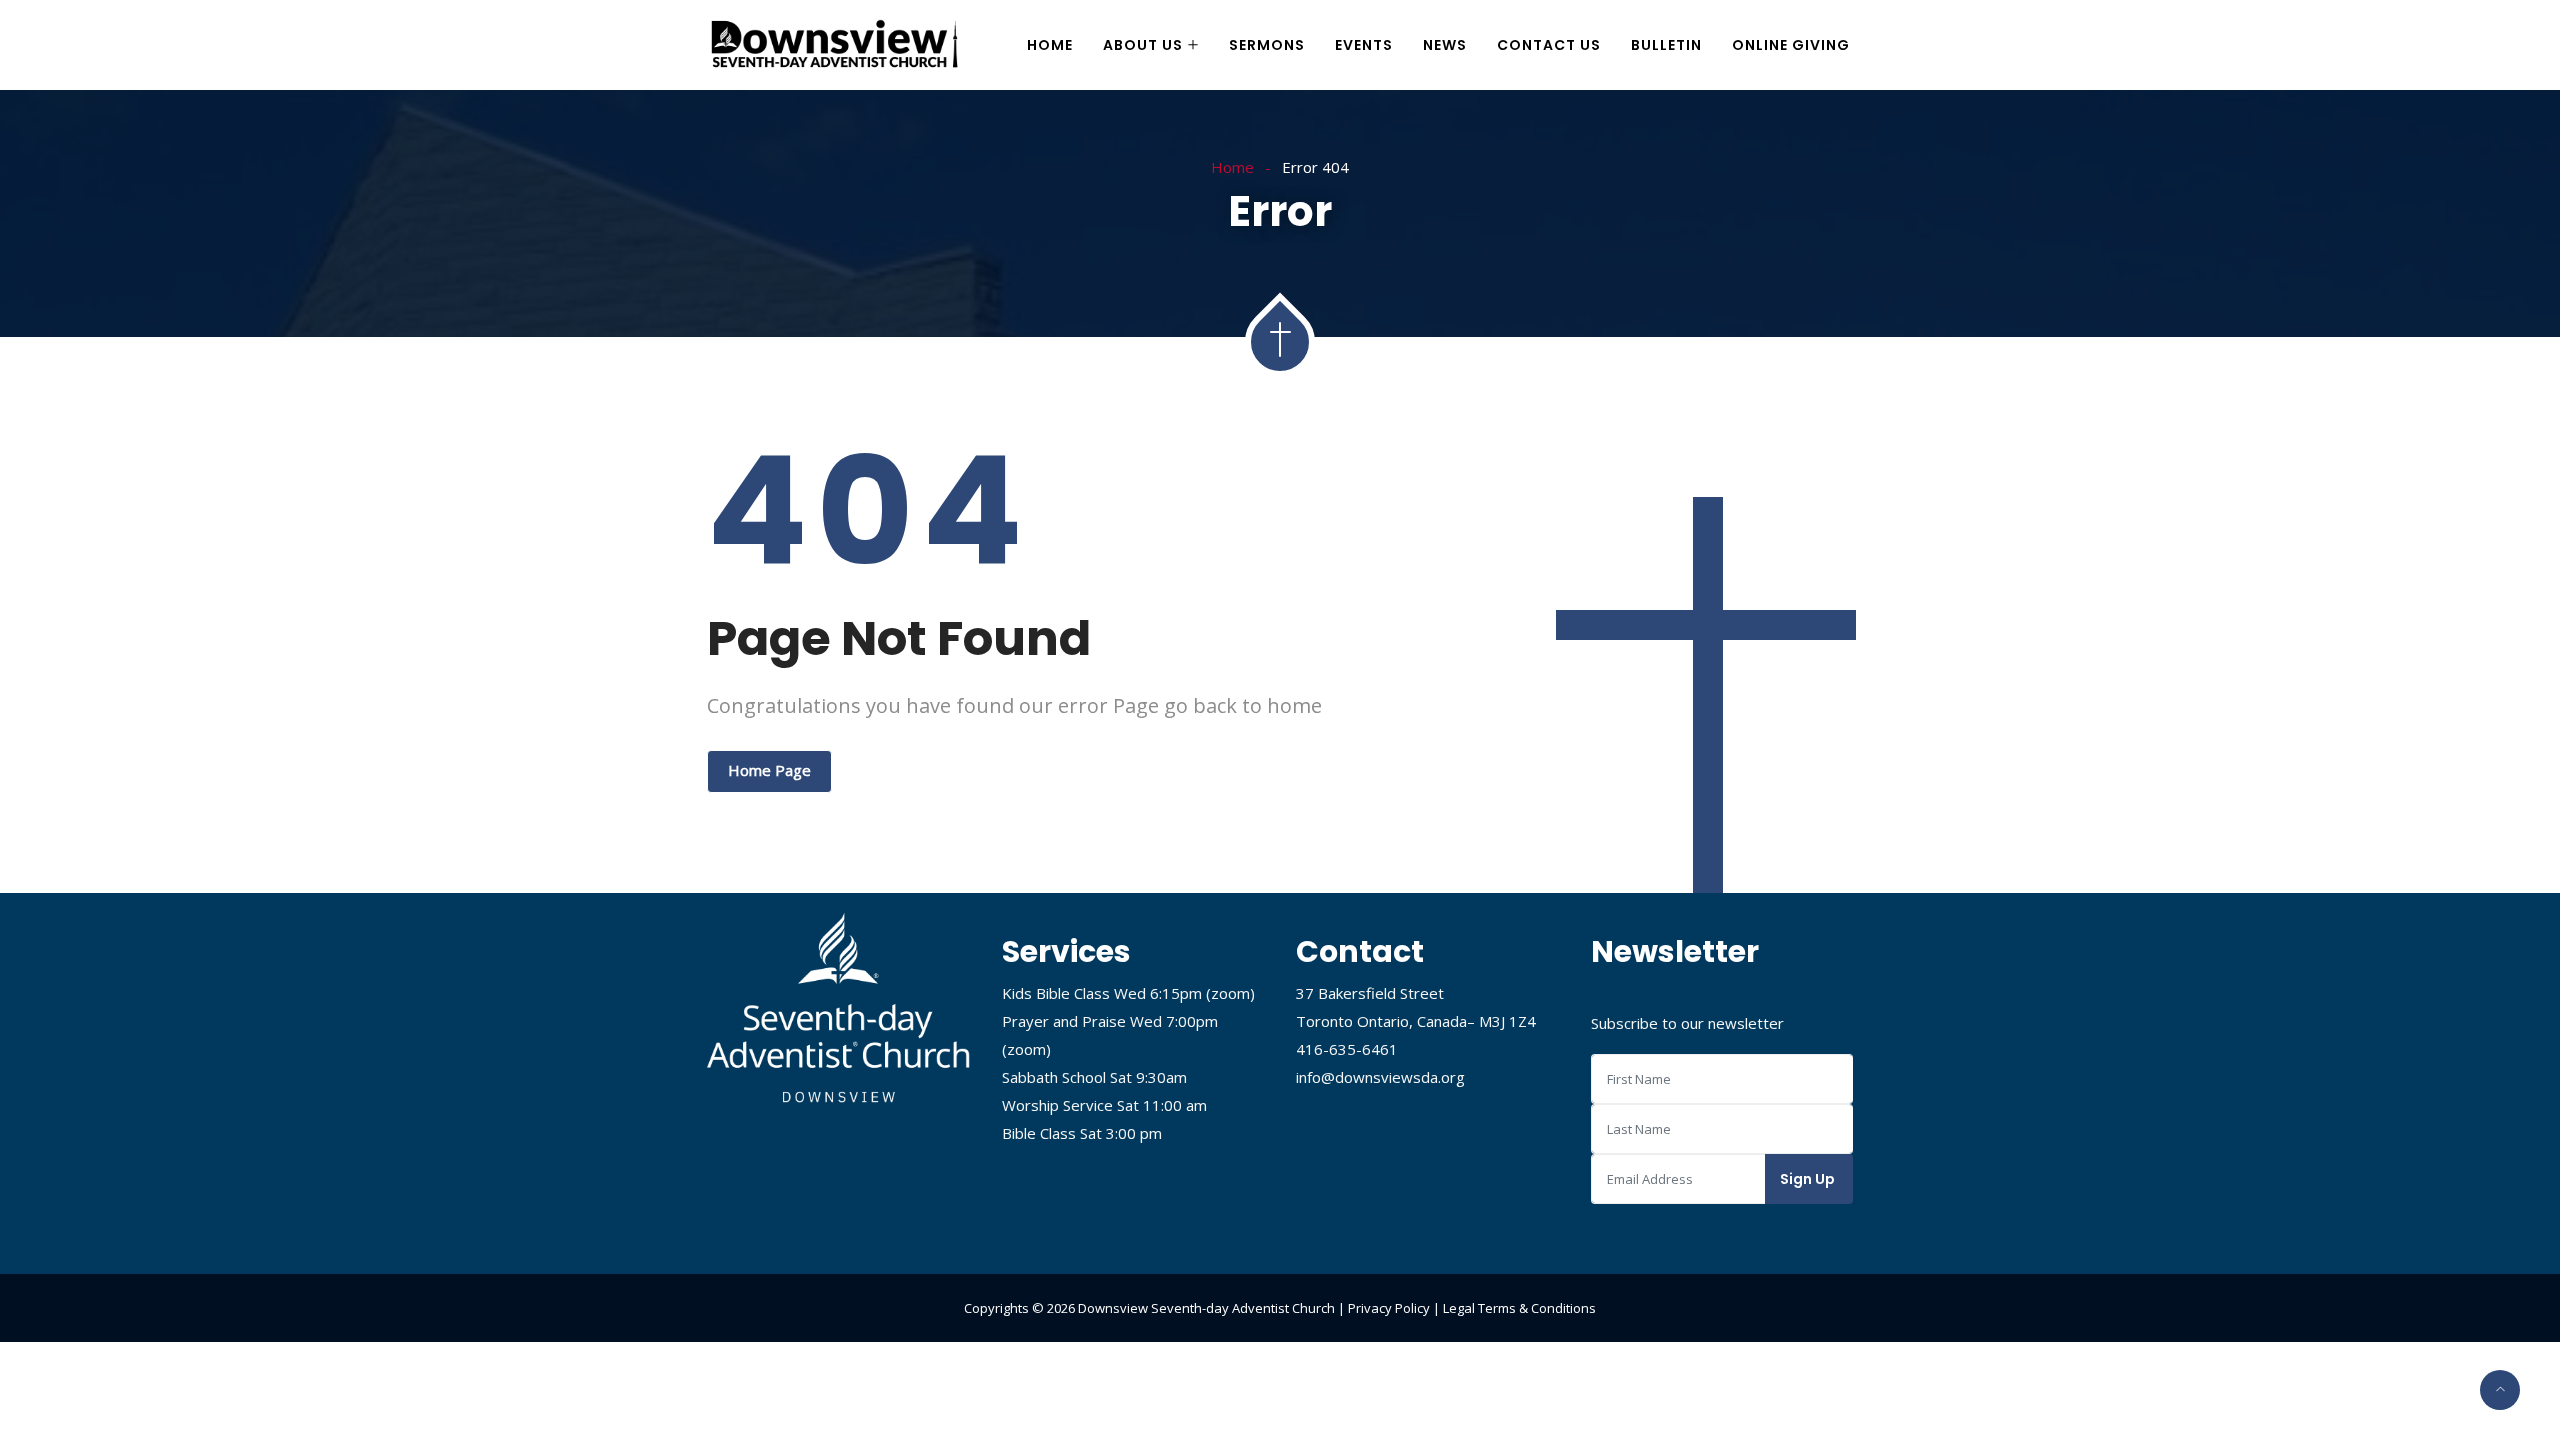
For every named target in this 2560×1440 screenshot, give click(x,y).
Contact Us (1549, 45)
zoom (1230, 993)
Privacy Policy (1389, 1308)
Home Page (769, 770)
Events (1364, 45)
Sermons (1267, 45)
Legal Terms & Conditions (1519, 1308)
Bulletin (1666, 45)
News (1445, 45)
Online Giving (1791, 45)
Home (1050, 45)
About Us (1143, 45)
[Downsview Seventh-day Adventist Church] (835, 46)
